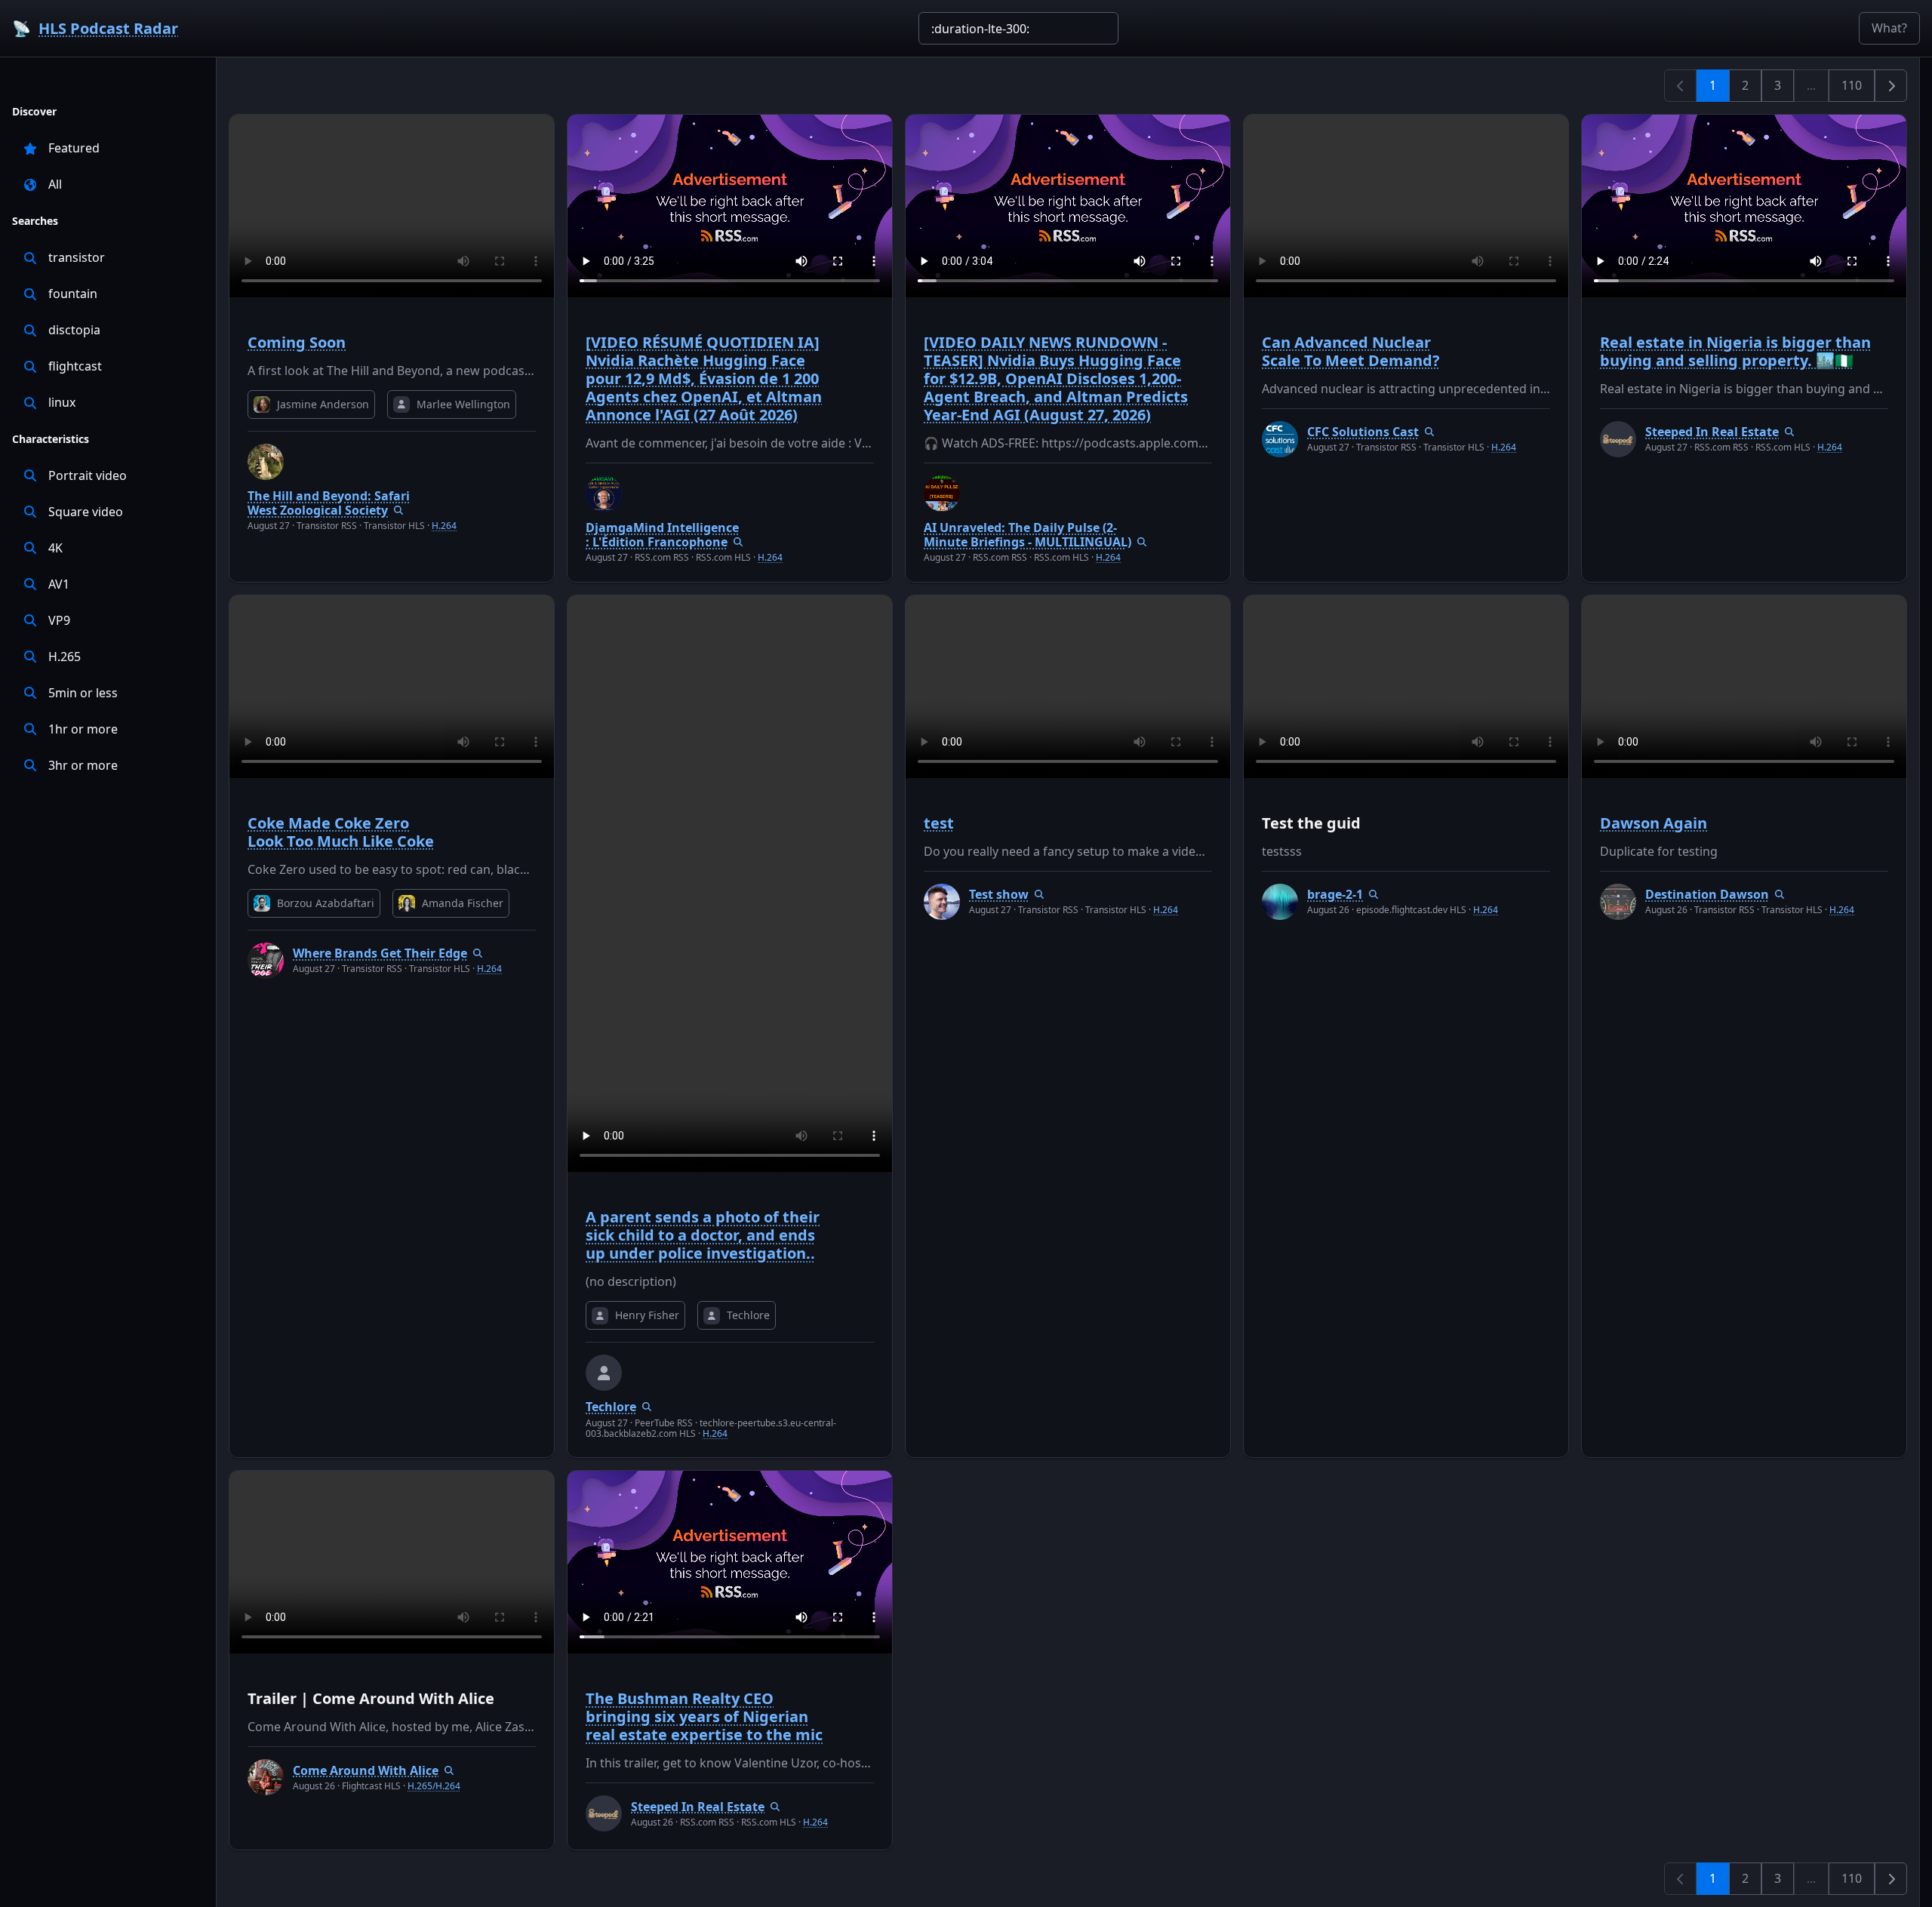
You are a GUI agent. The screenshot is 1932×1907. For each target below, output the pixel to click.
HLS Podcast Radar (108, 28)
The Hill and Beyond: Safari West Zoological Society (329, 503)
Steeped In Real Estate (1712, 432)
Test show (999, 894)
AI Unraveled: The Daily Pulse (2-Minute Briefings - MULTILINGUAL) (1028, 535)
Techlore (611, 1407)
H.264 (444, 526)
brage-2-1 (1335, 894)
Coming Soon (297, 342)
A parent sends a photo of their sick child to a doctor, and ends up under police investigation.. (703, 1235)
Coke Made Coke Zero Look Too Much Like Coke (341, 832)
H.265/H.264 (434, 1786)
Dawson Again (1654, 823)
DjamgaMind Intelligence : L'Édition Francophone (662, 535)
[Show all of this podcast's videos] (398, 510)
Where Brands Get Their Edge (380, 953)
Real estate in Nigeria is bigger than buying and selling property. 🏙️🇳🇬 (1735, 351)
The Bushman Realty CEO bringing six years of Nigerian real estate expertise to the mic (704, 1716)
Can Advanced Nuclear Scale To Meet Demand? (1351, 351)
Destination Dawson (1707, 894)
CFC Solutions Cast (1363, 432)
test (939, 823)
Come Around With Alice (366, 1770)
